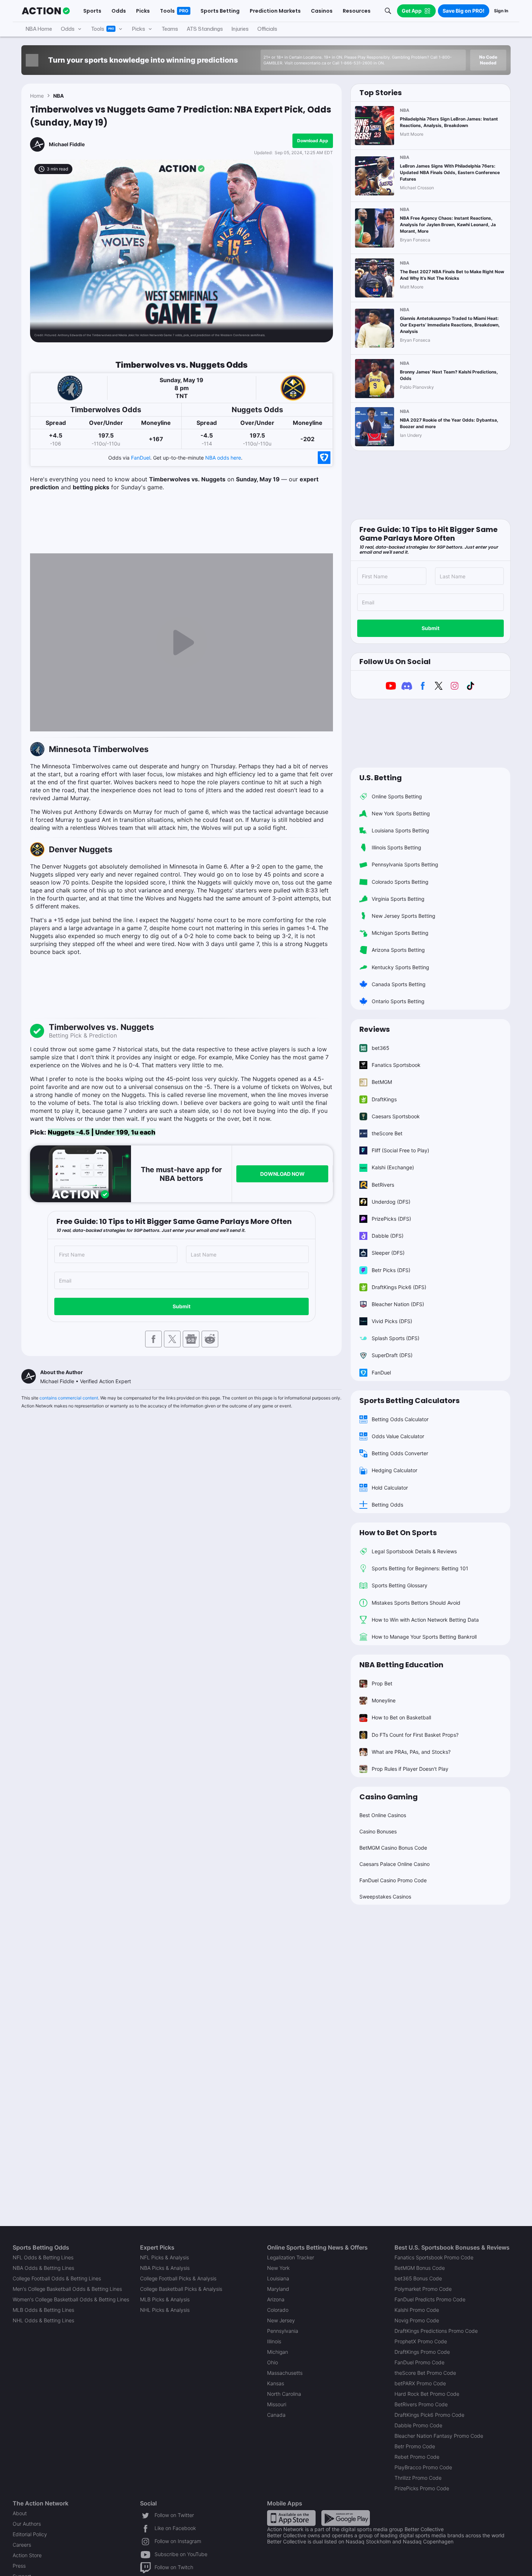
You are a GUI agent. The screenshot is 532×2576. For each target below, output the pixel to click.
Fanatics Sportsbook (396, 1065)
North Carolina (284, 2394)
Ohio (273, 2362)
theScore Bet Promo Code (425, 2373)
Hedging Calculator (394, 1470)
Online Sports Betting (397, 796)
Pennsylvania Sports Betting (405, 864)
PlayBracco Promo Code (423, 2467)
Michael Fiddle (67, 144)
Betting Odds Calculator (400, 1419)
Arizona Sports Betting (398, 950)
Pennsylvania (283, 2331)
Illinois (274, 2341)
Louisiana (278, 2278)
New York (278, 2268)
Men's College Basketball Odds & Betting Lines (67, 2289)
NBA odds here (223, 458)
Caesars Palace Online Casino (394, 1864)
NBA (58, 96)
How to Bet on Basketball (401, 1717)
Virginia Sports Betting (398, 899)
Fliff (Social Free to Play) (400, 1150)
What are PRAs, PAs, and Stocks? (411, 1752)
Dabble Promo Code (418, 2425)
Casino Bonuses (378, 1831)
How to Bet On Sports (398, 1533)
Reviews (375, 1029)
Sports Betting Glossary (400, 1585)
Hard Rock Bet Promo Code (427, 2394)
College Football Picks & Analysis (178, 2278)
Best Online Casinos (383, 1815)
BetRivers (383, 1185)
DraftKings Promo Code (422, 2352)
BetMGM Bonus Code (420, 2268)
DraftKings (384, 1099)
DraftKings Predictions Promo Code (436, 2331)
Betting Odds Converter (400, 1453)
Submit (181, 1306)
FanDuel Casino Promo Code (393, 1880)
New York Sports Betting (401, 813)
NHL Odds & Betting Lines (43, 2320)
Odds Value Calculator (398, 1436)
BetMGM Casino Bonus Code (393, 1848)
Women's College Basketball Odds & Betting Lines (71, 2299)
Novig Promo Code (417, 2320)
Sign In (501, 11)
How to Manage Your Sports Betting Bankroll (424, 1637)
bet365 (381, 1048)
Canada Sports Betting (399, 984)
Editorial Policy (30, 2534)
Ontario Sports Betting (398, 1001)
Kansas (276, 2383)
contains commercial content (69, 1398)
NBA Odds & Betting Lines (43, 2268)
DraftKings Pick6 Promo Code (429, 2415)
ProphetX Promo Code (421, 2341)
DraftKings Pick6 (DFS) (399, 1287)
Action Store (27, 2555)
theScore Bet (387, 1133)
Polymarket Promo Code (423, 2289)
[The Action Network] (46, 11)
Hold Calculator (390, 1488)
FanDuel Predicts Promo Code (430, 2299)
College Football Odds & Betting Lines (57, 2278)
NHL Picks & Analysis (165, 2310)
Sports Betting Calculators (409, 1401)
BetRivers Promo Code (421, 2404)
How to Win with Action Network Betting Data (425, 1620)
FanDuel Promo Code (419, 2362)
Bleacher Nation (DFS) (398, 1304)
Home (37, 96)
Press (19, 2566)
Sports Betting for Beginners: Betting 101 (420, 1568)
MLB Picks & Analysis (165, 2299)
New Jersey (281, 2320)
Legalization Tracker (291, 2257)
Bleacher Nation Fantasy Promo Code (439, 2436)
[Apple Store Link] (291, 2518)
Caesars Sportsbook (396, 1116)
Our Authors (27, 2524)
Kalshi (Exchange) (393, 1167)
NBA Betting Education (401, 1665)
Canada (276, 2415)
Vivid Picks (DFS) (392, 1321)
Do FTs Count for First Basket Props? (415, 1735)
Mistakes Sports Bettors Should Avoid (416, 1603)
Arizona (276, 2299)
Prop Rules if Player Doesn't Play (410, 1769)
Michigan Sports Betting (400, 933)
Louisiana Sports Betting (400, 830)
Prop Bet (382, 1683)
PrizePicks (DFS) (391, 1219)
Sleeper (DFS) (388, 1253)
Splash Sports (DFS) (396, 1338)
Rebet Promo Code (417, 2457)
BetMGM (382, 1082)
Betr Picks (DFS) (391, 1270)
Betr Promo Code (415, 2446)
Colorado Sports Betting (400, 882)
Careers (22, 2545)
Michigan (278, 2352)
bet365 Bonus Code (418, 2278)
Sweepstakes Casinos (385, 1897)
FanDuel (141, 458)
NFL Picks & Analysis (164, 2257)
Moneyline (384, 1700)
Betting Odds (387, 1505)
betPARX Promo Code (420, 2383)
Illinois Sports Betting (396, 847)
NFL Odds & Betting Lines (43, 2257)
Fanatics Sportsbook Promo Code (434, 2257)
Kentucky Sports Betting (400, 967)
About (20, 2513)
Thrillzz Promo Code (418, 2478)
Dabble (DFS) (388, 1236)
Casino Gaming (389, 1797)
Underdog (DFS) (391, 1202)
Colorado (278, 2310)
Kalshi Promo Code (417, 2310)
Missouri (277, 2404)
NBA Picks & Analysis (165, 2268)
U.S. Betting (381, 778)
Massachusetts (285, 2373)
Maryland (278, 2289)
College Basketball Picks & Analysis (181, 2289)
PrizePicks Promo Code (422, 2488)
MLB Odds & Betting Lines (43, 2310)
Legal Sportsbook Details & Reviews (414, 1551)
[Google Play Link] (346, 2518)
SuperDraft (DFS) (392, 1355)
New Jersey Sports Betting (404, 916)
